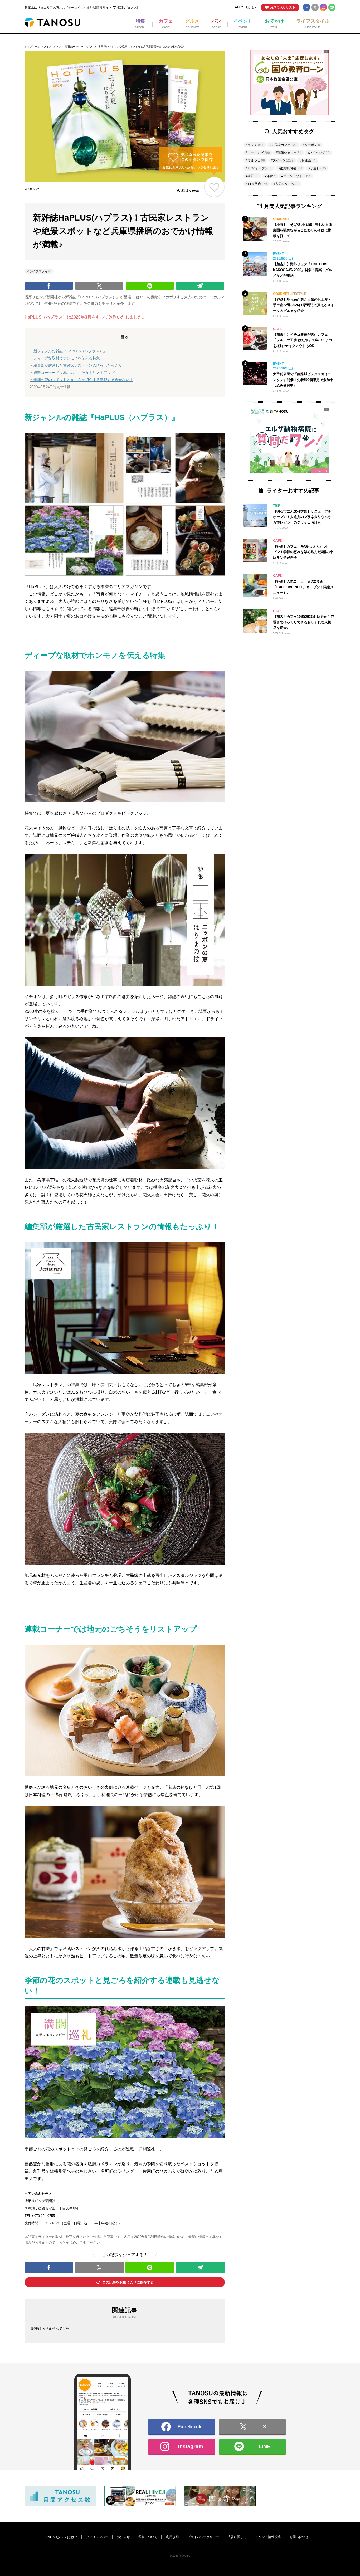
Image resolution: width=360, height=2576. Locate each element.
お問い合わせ (299, 2537)
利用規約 (172, 2537)
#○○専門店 (257, 184)
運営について (148, 2537)
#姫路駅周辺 (290, 168)
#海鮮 (252, 176)
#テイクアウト (296, 176)
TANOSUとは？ (245, 7)
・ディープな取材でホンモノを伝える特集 (65, 358)
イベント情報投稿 (268, 2537)
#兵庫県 (308, 160)
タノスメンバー (97, 2537)
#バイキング (318, 153)
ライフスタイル (53, 47)
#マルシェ (255, 160)
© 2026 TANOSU (180, 2556)
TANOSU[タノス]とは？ (61, 2537)
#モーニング (258, 153)
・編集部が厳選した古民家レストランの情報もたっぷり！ (78, 365)
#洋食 (270, 176)
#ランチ (255, 145)
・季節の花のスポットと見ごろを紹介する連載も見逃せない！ (81, 380)
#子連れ (317, 168)
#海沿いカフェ (289, 153)
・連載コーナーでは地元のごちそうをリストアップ (72, 373)
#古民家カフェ (283, 145)
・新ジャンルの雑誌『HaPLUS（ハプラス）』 (68, 351)
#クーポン (311, 145)
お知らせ (123, 2537)
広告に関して (237, 2537)
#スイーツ (282, 160)
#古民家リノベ (286, 184)
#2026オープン (259, 168)
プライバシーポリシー (203, 2537)
